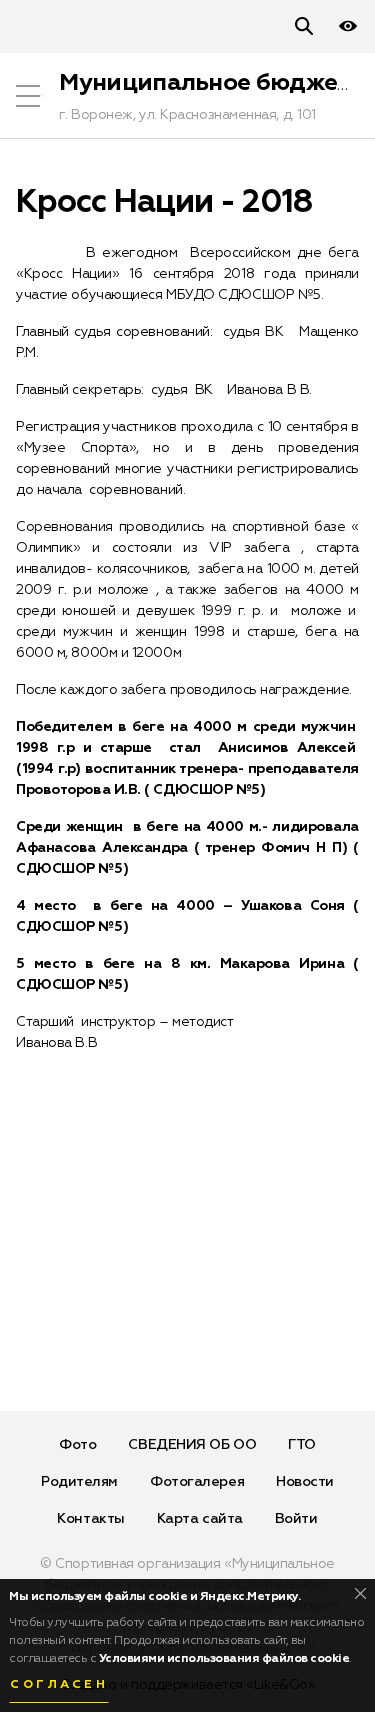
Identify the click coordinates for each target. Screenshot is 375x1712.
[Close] (360, 1593)
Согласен (59, 1685)
